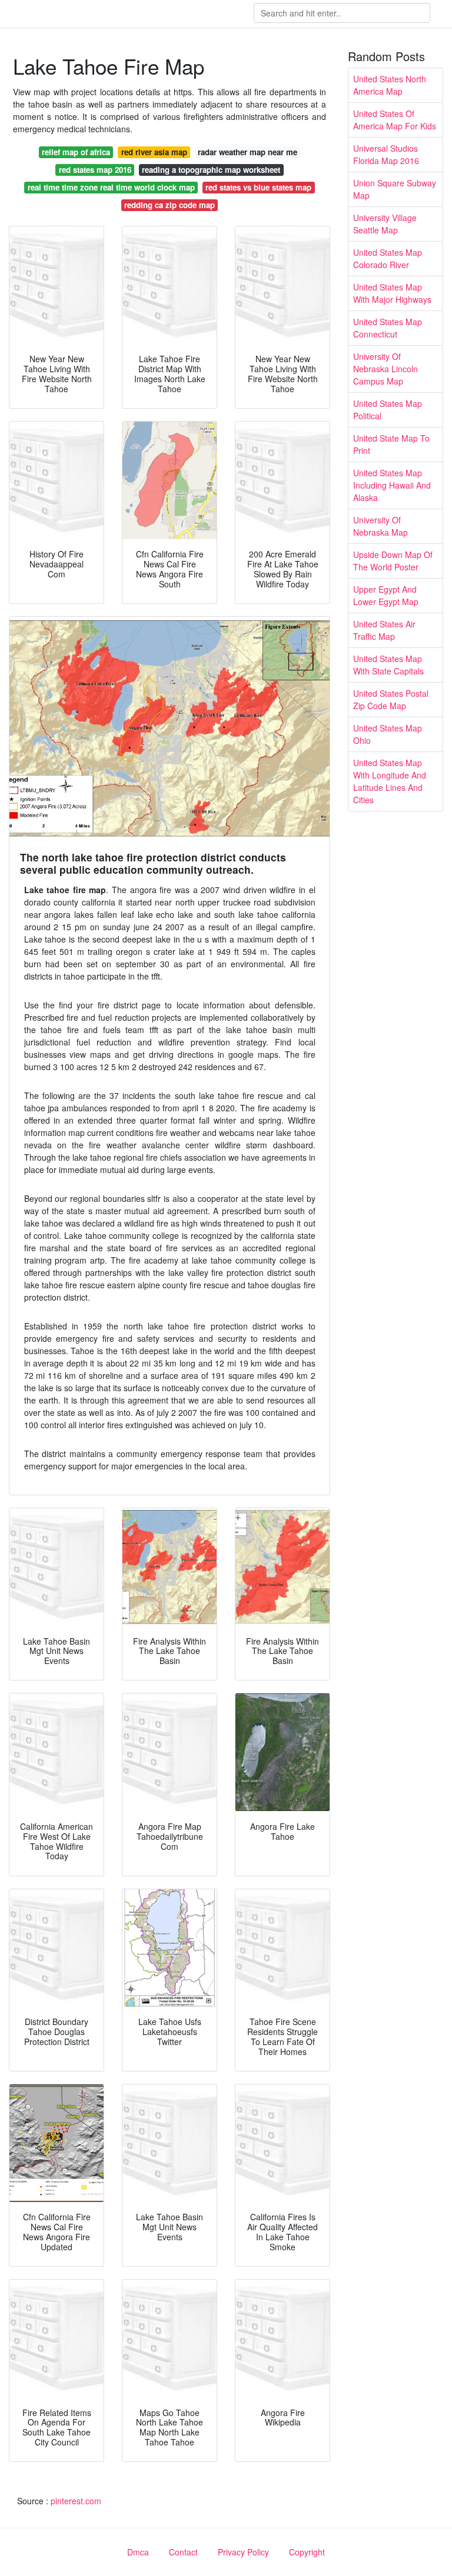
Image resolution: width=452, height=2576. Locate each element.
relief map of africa (76, 152)
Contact (183, 2552)
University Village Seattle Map (385, 224)
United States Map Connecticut (388, 328)
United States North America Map (390, 85)
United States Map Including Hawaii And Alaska (392, 485)
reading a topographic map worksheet (211, 170)
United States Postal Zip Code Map (391, 699)
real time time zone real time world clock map (111, 187)
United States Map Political (388, 410)
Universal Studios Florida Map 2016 (386, 154)
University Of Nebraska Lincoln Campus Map (385, 369)
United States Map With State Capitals (388, 665)
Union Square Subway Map (395, 189)
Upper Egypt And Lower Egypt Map (386, 595)
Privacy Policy (243, 2552)
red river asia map (154, 152)
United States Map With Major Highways (392, 293)
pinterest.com (76, 2501)
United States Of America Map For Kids (395, 120)
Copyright (307, 2552)
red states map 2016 (95, 170)
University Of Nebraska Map (380, 526)
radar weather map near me (247, 152)
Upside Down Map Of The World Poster (393, 561)
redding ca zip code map (169, 205)
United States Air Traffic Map (384, 630)
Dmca (138, 2552)
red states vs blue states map (258, 187)
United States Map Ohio (388, 734)
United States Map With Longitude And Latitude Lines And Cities (390, 781)
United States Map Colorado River (388, 258)
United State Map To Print (391, 444)
